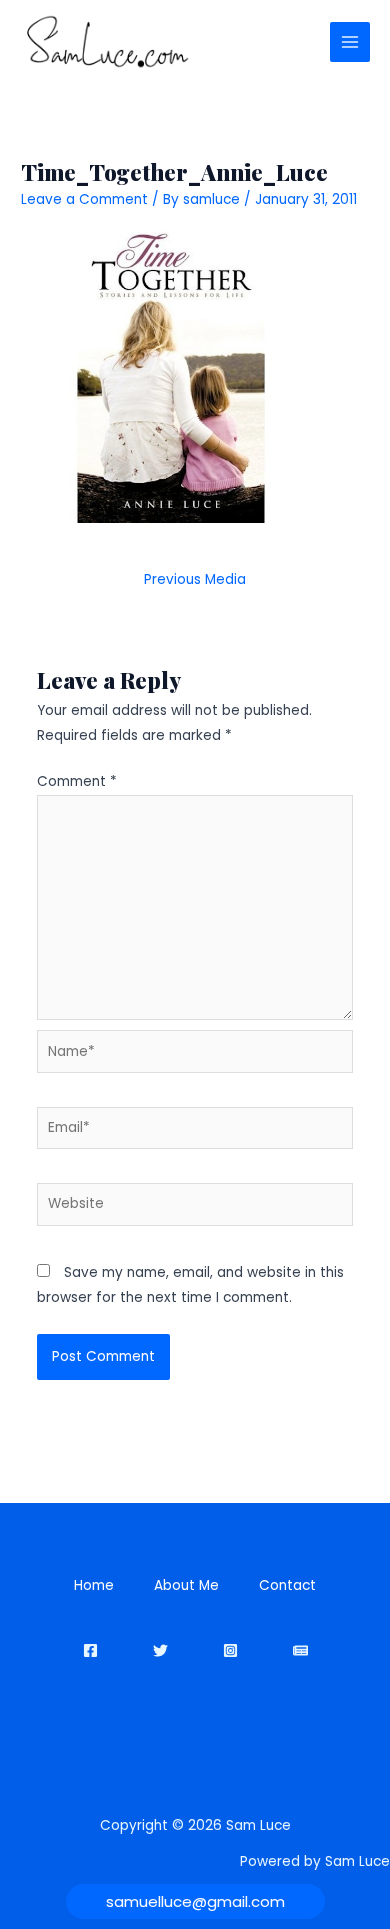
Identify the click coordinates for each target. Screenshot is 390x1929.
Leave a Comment (84, 199)
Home (94, 1585)
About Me (186, 1585)
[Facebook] (90, 1650)
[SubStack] (300, 1650)
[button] (195, 1901)
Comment (77, 781)
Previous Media (195, 579)
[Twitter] (160, 1650)
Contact (287, 1585)
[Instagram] (230, 1650)
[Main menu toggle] (350, 42)
